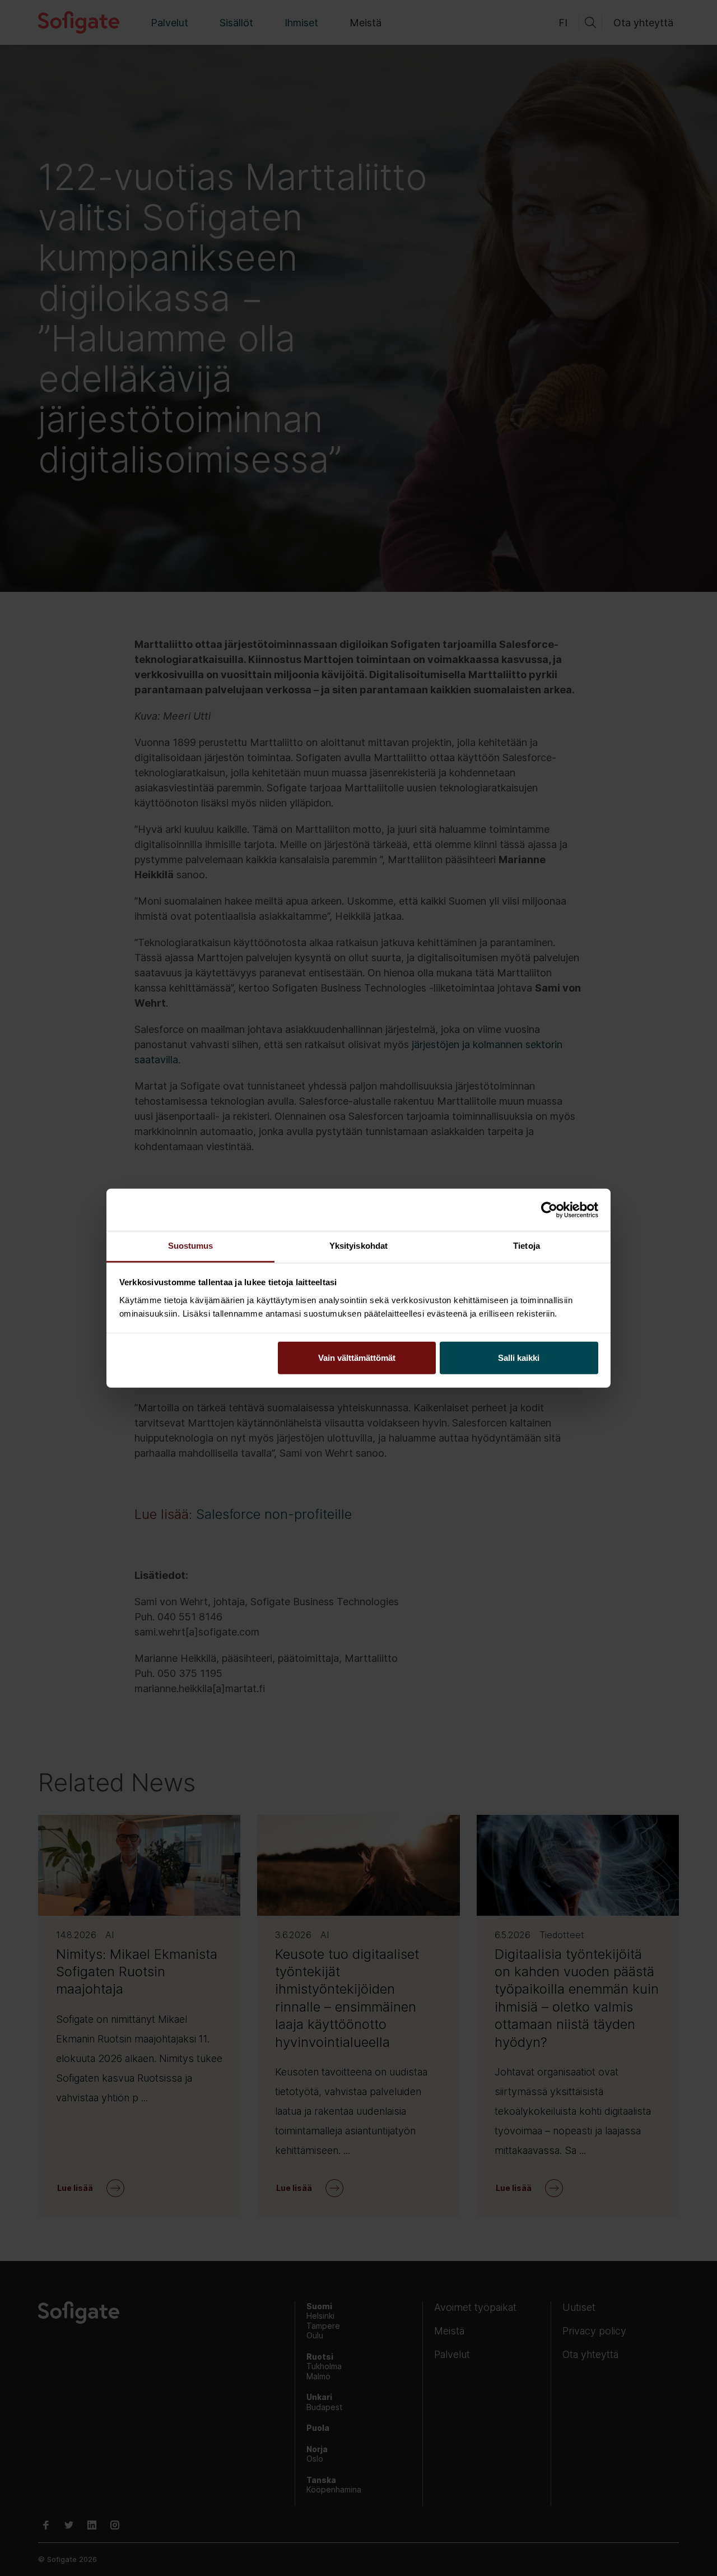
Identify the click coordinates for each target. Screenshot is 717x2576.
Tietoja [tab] (527, 1246)
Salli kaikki (519, 1358)
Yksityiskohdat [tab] (358, 1246)
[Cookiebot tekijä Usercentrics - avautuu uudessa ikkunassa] (549, 1210)
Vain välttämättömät (357, 1358)
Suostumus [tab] (191, 1246)
